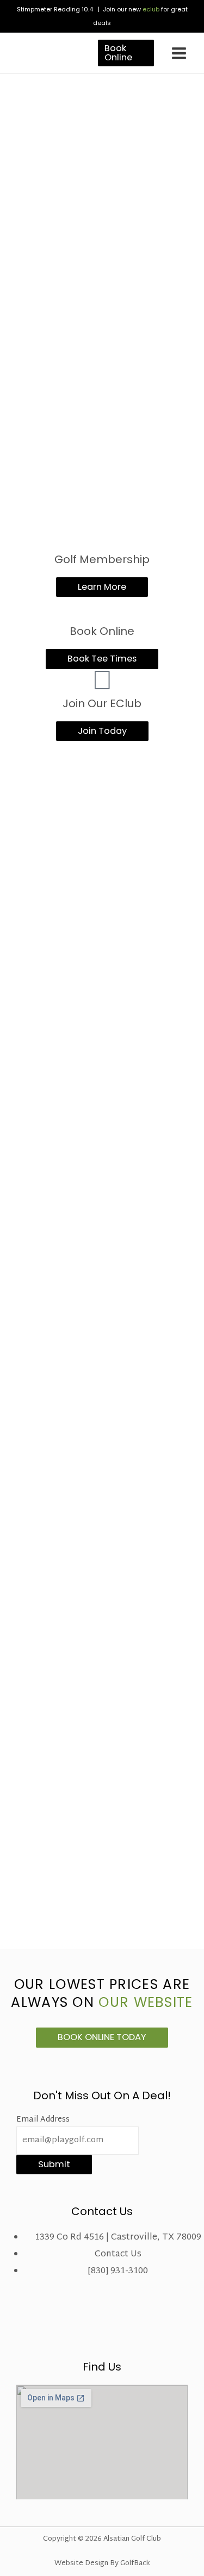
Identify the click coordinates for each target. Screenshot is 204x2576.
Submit (54, 2164)
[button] (126, 53)
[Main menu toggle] (179, 53)
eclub (151, 9)
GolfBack (135, 2563)
